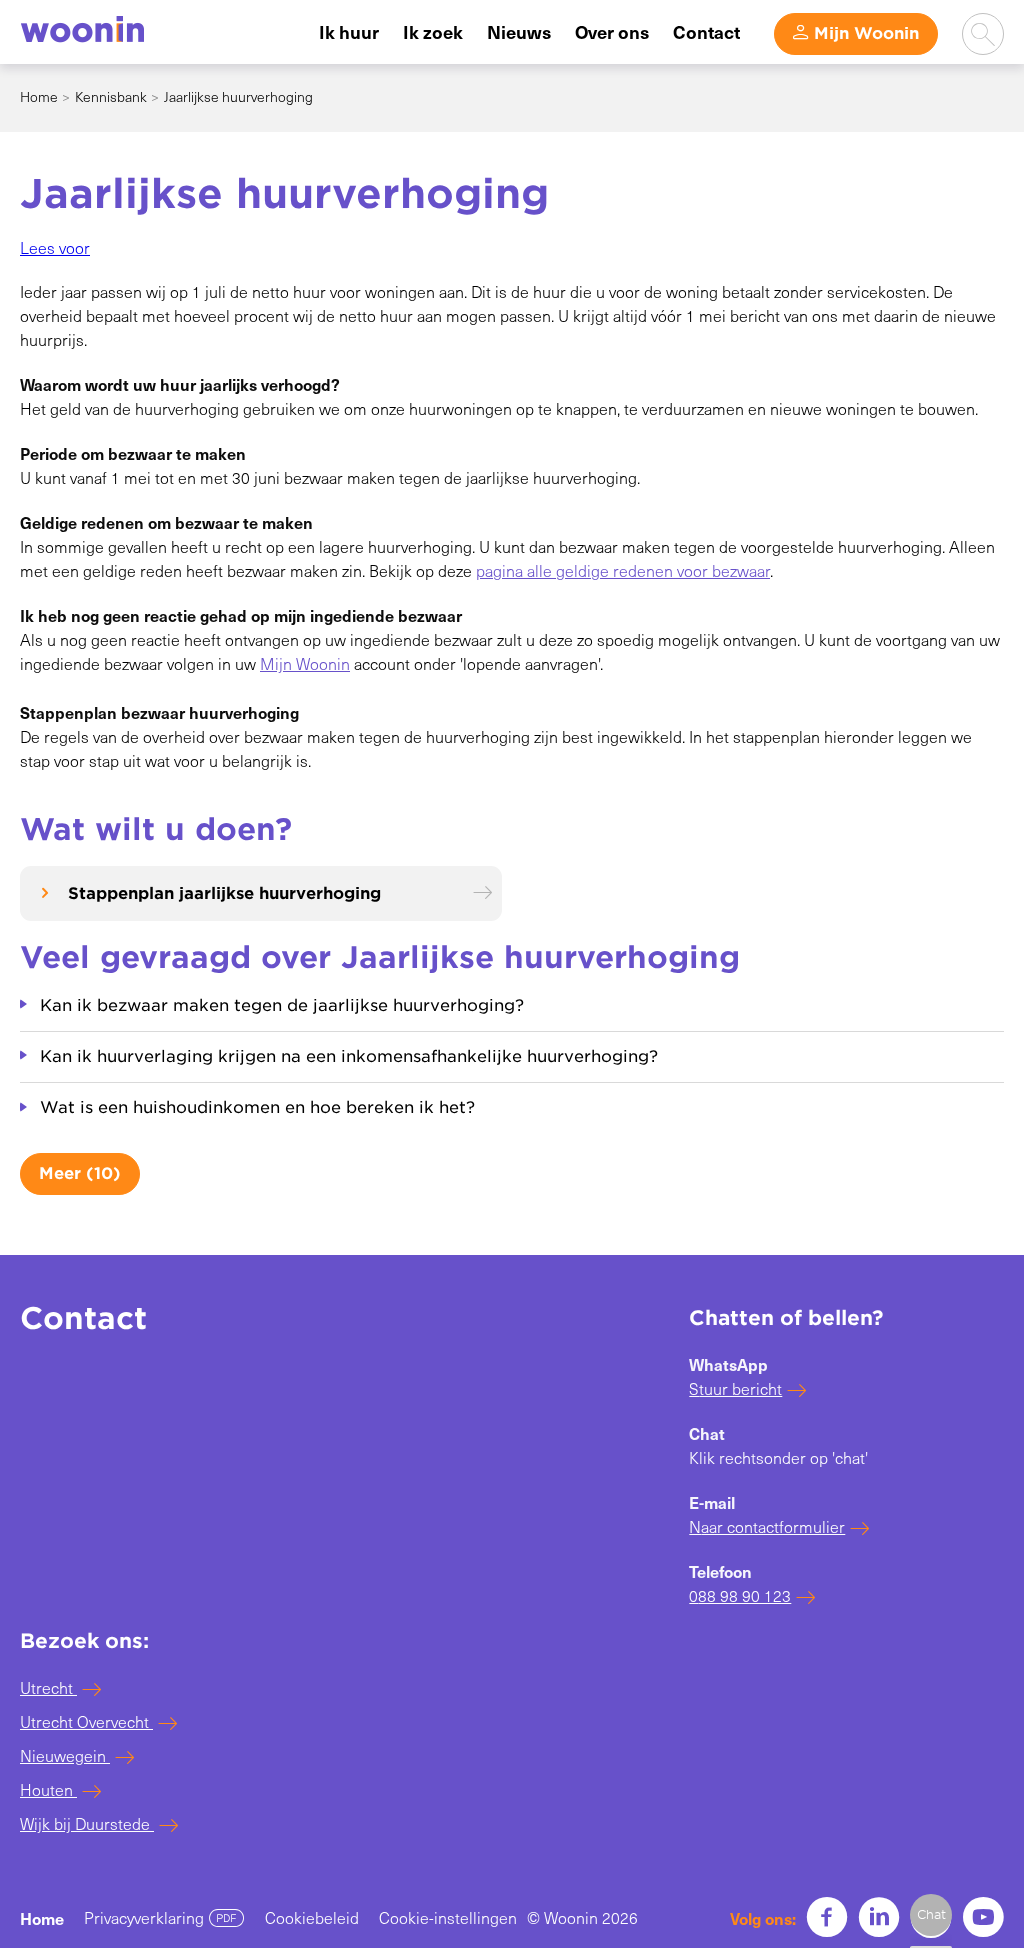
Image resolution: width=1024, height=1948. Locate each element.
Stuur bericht (735, 1388)
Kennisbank (111, 96)
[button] (55, 247)
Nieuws (519, 31)
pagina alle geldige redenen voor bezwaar (623, 570)
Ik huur (349, 31)
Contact (706, 31)
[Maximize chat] (931, 1915)
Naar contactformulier (767, 1526)
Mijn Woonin (866, 33)
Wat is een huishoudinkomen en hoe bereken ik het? (257, 1107)
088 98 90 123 (740, 1595)
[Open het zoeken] (983, 34)
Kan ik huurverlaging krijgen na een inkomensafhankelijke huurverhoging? (349, 1056)
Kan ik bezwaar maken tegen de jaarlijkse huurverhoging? (282, 1005)
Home (39, 96)
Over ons (612, 31)
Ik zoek (433, 31)
